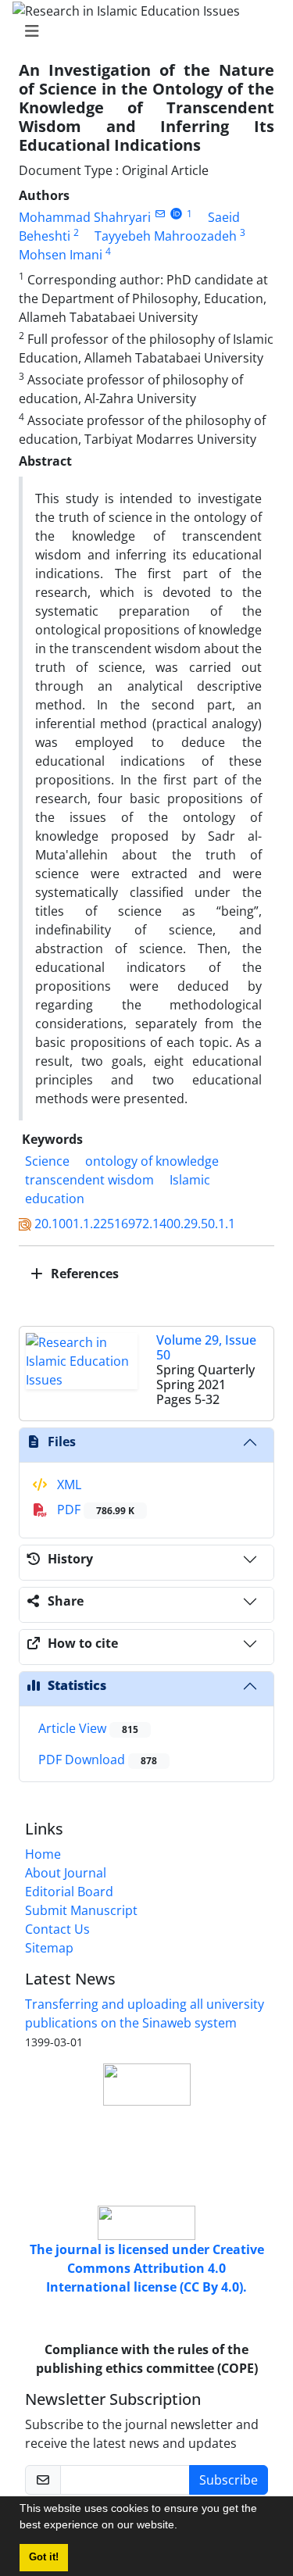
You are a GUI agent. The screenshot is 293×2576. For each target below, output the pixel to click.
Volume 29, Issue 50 (206, 1347)
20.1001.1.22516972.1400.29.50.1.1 (135, 1224)
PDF (94, 1510)
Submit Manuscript (81, 1910)
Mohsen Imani (61, 255)
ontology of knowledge (152, 1161)
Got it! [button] (44, 2557)
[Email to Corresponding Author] (160, 214)
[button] (183, 2527)
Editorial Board (69, 1892)
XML (68, 1485)
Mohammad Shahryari (85, 217)
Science (47, 1161)
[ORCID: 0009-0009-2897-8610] (176, 214)
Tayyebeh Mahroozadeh (166, 236)
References (83, 1274)
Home (43, 1854)
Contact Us (57, 1929)
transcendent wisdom (89, 1180)
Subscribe (229, 2480)
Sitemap (49, 1948)
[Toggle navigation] (142, 31)
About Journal (66, 1873)
